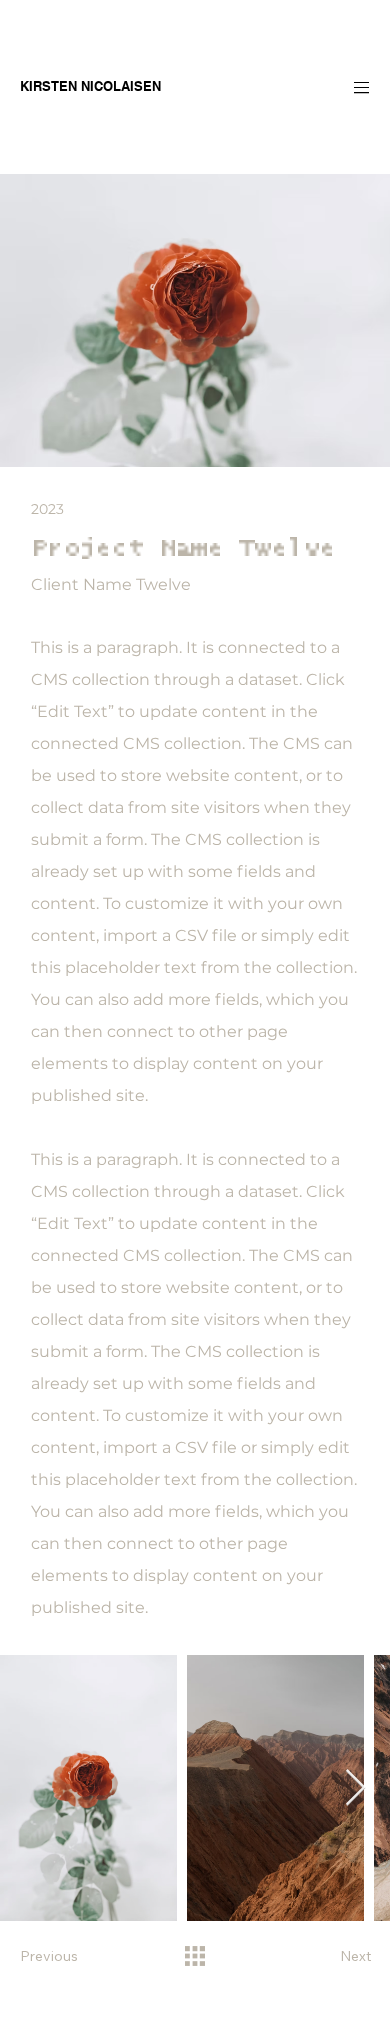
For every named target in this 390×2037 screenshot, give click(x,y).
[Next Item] (355, 1788)
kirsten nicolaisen (90, 86)
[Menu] (346, 87)
